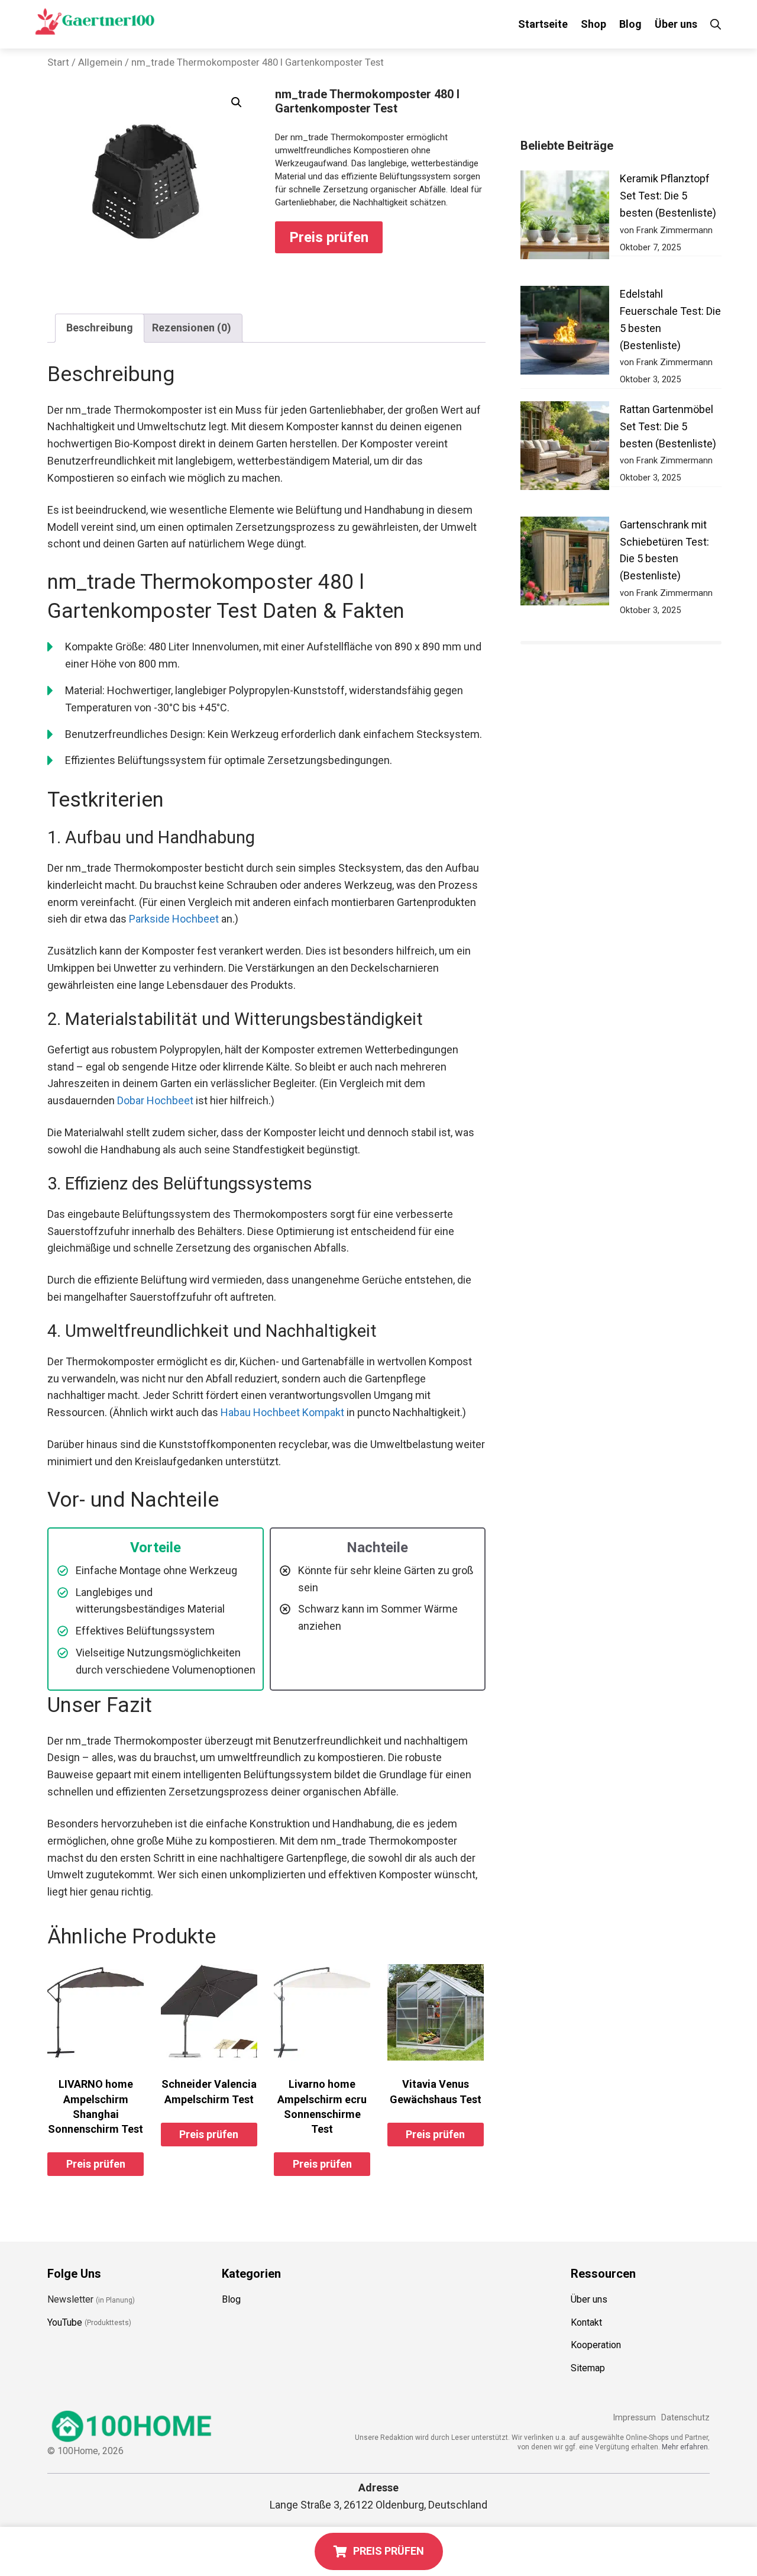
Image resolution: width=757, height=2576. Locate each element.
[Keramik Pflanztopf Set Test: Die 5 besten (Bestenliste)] (565, 217)
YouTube (65, 2322)
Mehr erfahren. (686, 2447)
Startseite (543, 24)
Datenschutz (685, 2418)
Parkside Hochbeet (174, 919)
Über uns (676, 24)
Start (58, 62)
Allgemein (100, 62)
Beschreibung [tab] (100, 328)
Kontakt (586, 2322)
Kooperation (596, 2346)
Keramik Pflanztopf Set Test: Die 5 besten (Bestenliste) (668, 196)
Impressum (634, 2418)
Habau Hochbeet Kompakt (282, 1412)
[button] (237, 102)
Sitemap (588, 2368)
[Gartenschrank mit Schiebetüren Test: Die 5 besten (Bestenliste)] (565, 564)
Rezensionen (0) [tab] (192, 328)
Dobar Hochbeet (155, 1100)
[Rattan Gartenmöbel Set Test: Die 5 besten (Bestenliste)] (565, 448)
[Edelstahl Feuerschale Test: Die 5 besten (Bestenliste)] (565, 333)
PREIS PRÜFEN (389, 2551)
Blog (630, 24)
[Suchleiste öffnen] (716, 24)
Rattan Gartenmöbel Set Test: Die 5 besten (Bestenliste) (668, 426)
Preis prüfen (329, 237)
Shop (593, 24)
